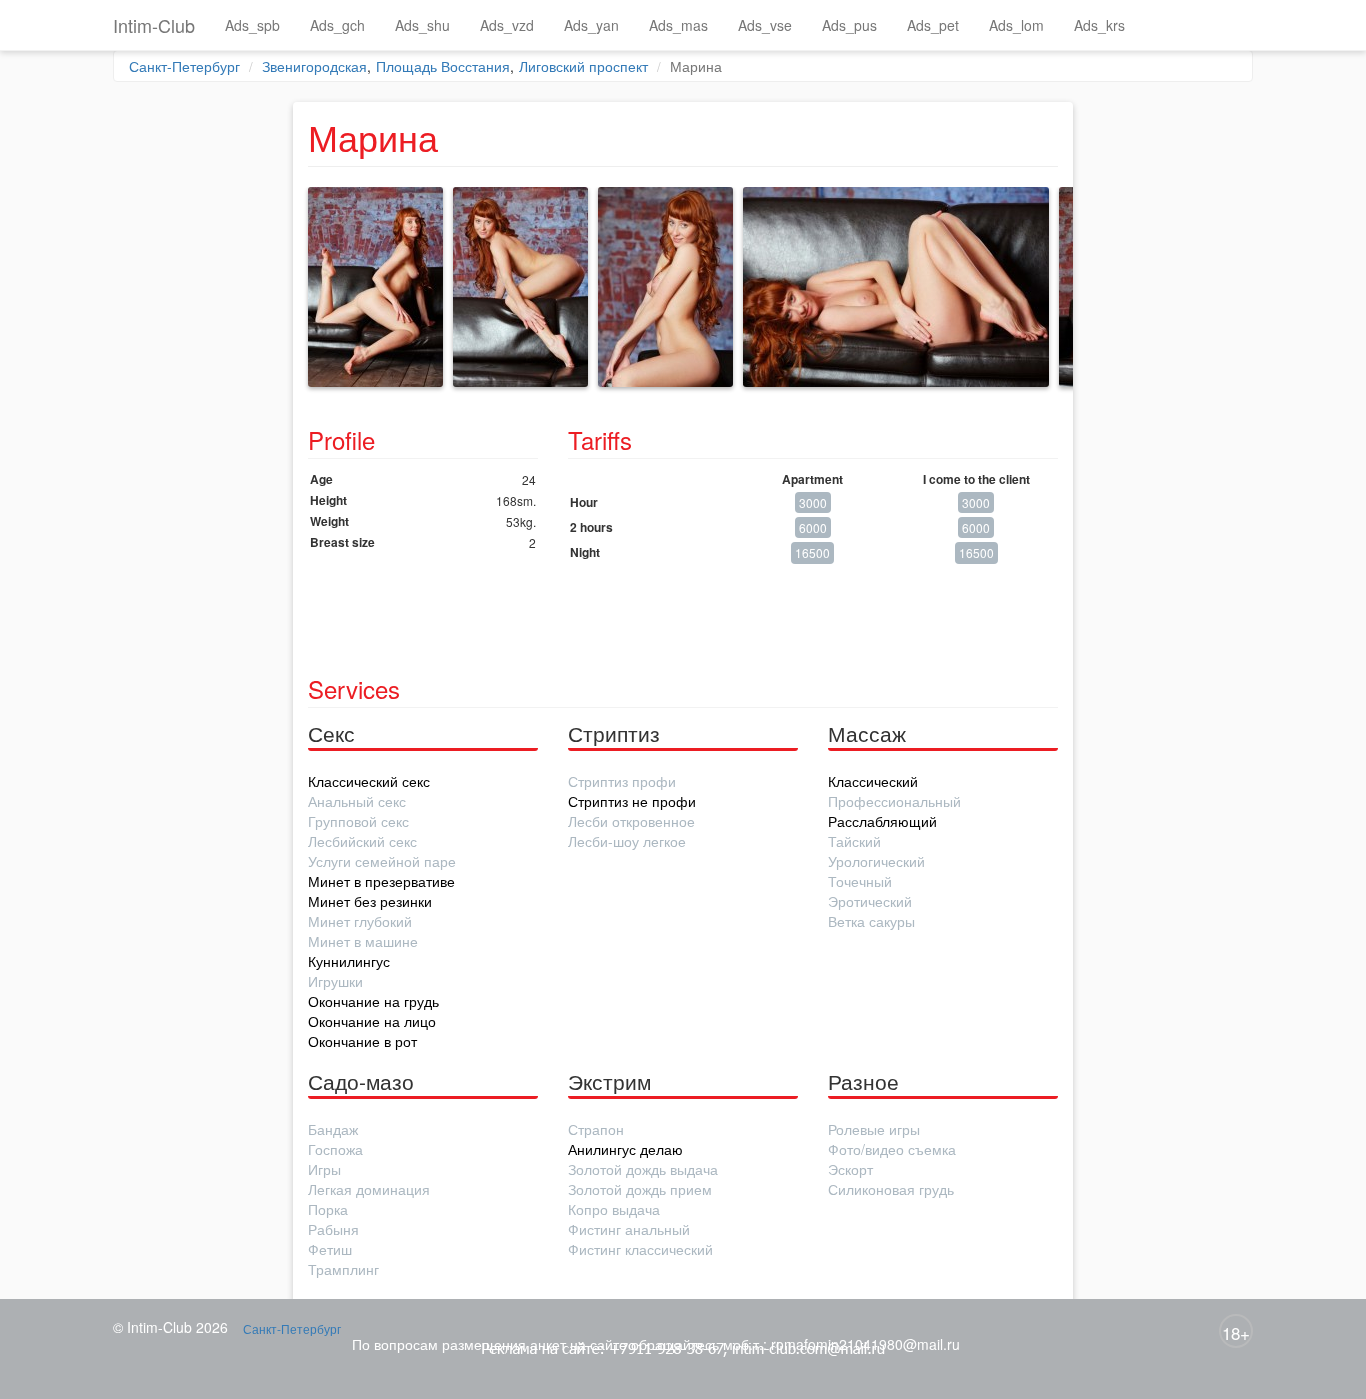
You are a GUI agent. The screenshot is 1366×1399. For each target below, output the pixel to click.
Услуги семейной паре (382, 861)
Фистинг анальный (629, 1229)
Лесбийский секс (362, 841)
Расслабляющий (882, 821)
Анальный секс (357, 801)
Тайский (854, 841)
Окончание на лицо (372, 1021)
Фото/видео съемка (892, 1149)
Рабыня (333, 1229)
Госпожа (335, 1149)
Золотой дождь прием (640, 1189)
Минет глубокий (360, 921)
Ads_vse (765, 25)
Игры (324, 1169)
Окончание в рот (362, 1041)
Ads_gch (337, 25)
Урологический (876, 861)
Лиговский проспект (583, 66)
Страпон (596, 1129)
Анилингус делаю (625, 1149)
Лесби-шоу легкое (627, 841)
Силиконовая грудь (891, 1189)
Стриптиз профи (622, 781)
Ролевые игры (874, 1129)
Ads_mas (678, 25)
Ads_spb (252, 25)
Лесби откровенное (631, 821)
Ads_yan (591, 25)
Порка (328, 1209)
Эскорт (850, 1169)
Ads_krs (1099, 25)
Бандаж (333, 1129)
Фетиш (330, 1249)
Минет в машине (363, 941)
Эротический (870, 901)
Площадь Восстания (443, 66)
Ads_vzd (507, 25)
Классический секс (369, 781)
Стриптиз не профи (632, 801)
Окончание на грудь (373, 1001)
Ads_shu (422, 25)
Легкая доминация (369, 1189)
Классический (873, 781)
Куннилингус (349, 961)
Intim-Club (154, 25)
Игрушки (335, 981)
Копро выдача (614, 1209)
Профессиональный (894, 801)
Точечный (860, 881)
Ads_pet (933, 25)
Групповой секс (358, 821)
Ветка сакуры (871, 921)
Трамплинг (343, 1269)
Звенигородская (314, 66)
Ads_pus (849, 25)
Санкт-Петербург (184, 66)
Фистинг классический (640, 1249)
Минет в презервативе (381, 881)
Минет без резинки (370, 901)
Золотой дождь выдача (643, 1169)
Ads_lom (1016, 25)
